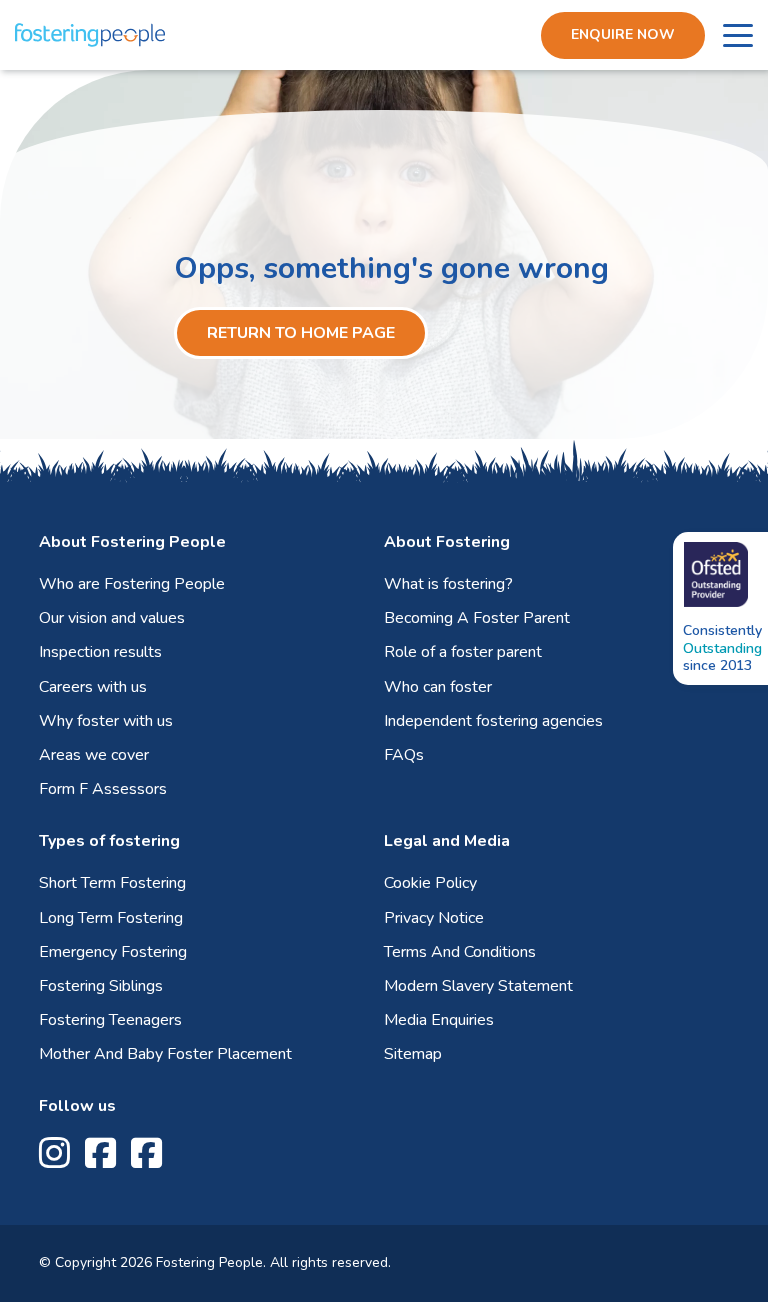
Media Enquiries (439, 1020)
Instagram (54, 1153)
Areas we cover (94, 755)
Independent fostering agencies (493, 721)
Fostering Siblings (101, 986)
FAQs (404, 755)
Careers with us (93, 687)
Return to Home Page (301, 333)
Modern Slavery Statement (478, 986)
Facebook (100, 1153)
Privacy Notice (434, 918)
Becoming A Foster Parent (477, 618)
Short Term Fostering (112, 883)
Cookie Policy (430, 883)
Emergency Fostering (113, 952)
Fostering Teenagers (110, 1020)
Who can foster (438, 687)
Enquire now (623, 34)
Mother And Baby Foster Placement (165, 1054)
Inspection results (100, 652)
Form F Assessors (103, 789)
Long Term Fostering (111, 918)
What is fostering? (448, 584)
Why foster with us (106, 721)
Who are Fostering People (132, 584)
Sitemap (413, 1054)
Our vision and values (112, 618)
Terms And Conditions (460, 952)
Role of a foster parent (463, 652)
